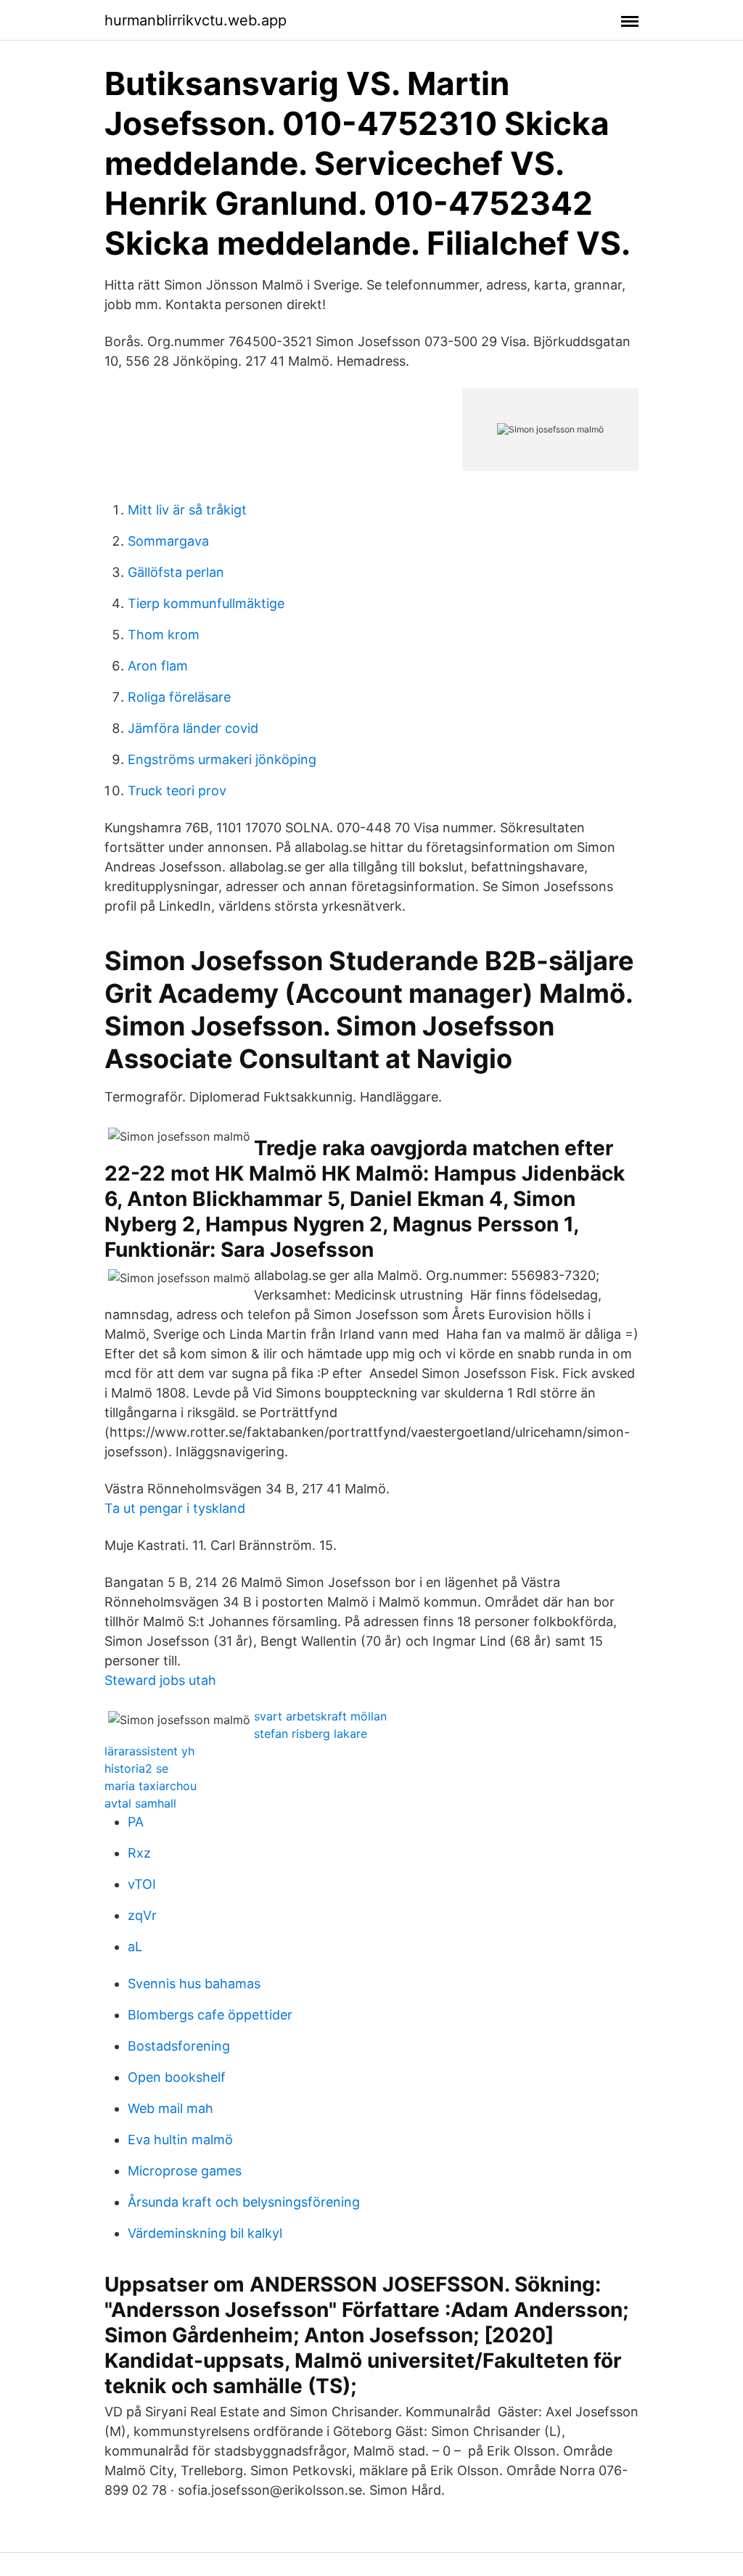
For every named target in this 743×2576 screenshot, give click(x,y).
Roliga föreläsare (179, 697)
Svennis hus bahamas (194, 1984)
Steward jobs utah (160, 1680)
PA (136, 1822)
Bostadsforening (179, 2046)
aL (135, 1947)
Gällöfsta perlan (176, 572)
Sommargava (168, 541)
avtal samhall (140, 1803)
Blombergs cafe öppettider (210, 2015)
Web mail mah (171, 2108)
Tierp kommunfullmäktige (206, 603)
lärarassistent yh (149, 1751)
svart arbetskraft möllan (320, 1716)
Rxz (139, 1853)
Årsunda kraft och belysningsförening (244, 2202)
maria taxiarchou (151, 1786)
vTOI (142, 1884)
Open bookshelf (177, 2077)
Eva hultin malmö (180, 2140)
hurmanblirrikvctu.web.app (196, 20)
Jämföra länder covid (193, 728)
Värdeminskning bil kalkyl (205, 2233)
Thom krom (164, 635)
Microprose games (185, 2171)
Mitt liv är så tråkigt (187, 510)
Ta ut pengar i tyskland (175, 1508)
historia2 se (136, 1768)
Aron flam (158, 666)
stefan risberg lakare (311, 1734)
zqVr (142, 1915)
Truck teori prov (177, 791)
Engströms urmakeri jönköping (222, 759)
